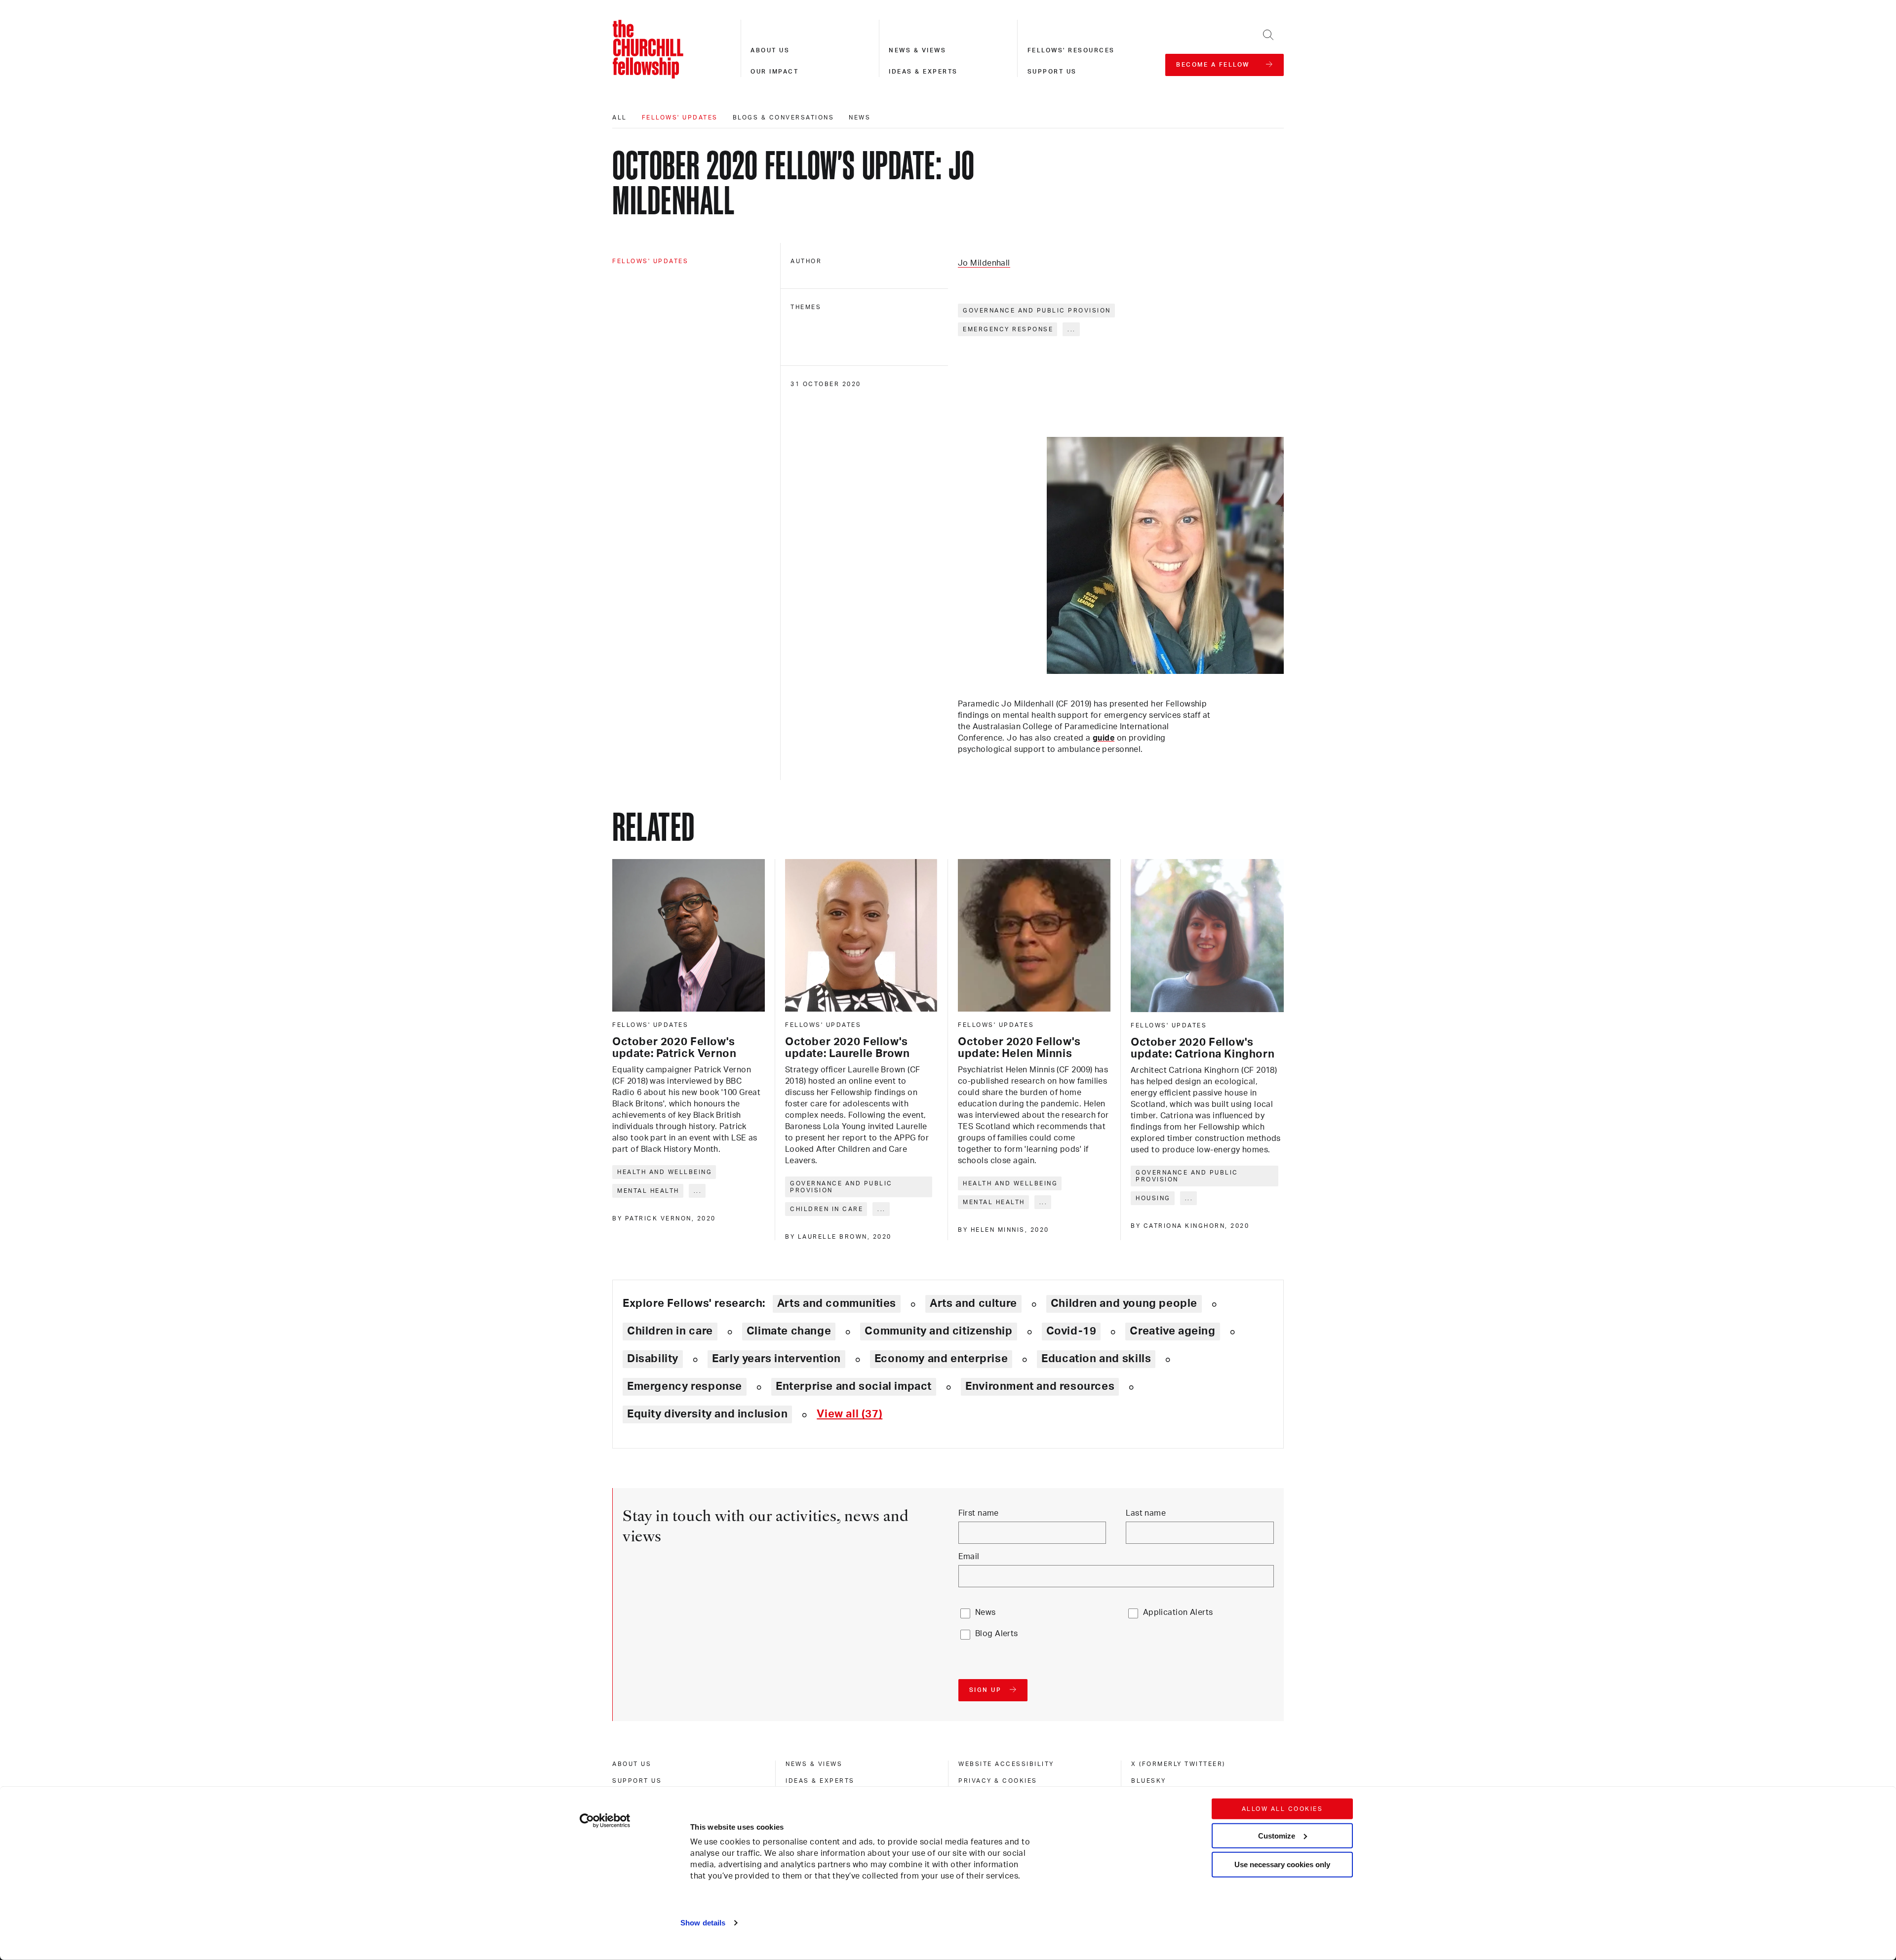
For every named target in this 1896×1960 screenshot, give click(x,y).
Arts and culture (973, 1303)
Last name (1146, 1513)
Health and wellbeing (665, 1172)
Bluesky (1149, 1781)
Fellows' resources (1071, 50)
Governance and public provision (1037, 311)
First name (979, 1513)
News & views (917, 50)
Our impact (774, 72)
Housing (1153, 1198)
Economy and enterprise (941, 1359)
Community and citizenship (938, 1331)
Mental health (648, 1191)
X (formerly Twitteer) (1178, 1764)
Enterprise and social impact (854, 1386)
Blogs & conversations (784, 118)
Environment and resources (1040, 1386)
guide (1104, 738)
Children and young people (1124, 1303)
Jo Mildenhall (984, 263)
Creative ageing (1172, 1331)
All (620, 118)
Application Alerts (1178, 1612)
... (1072, 329)
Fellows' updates (680, 118)
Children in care (827, 1209)
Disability (653, 1359)
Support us (1052, 72)
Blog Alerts (997, 1634)
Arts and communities (837, 1303)
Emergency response (1008, 329)
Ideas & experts (923, 72)
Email (969, 1557)
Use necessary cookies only (1282, 1864)
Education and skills (1096, 1359)
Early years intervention (776, 1359)
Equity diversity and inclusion (707, 1414)
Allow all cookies (1283, 1809)
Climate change (789, 1331)
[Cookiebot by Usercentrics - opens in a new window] (605, 1821)
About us (770, 50)
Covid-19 (1071, 1331)
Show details (703, 1923)
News (860, 118)
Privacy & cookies (998, 1781)
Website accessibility (1006, 1764)
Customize (1277, 1835)
